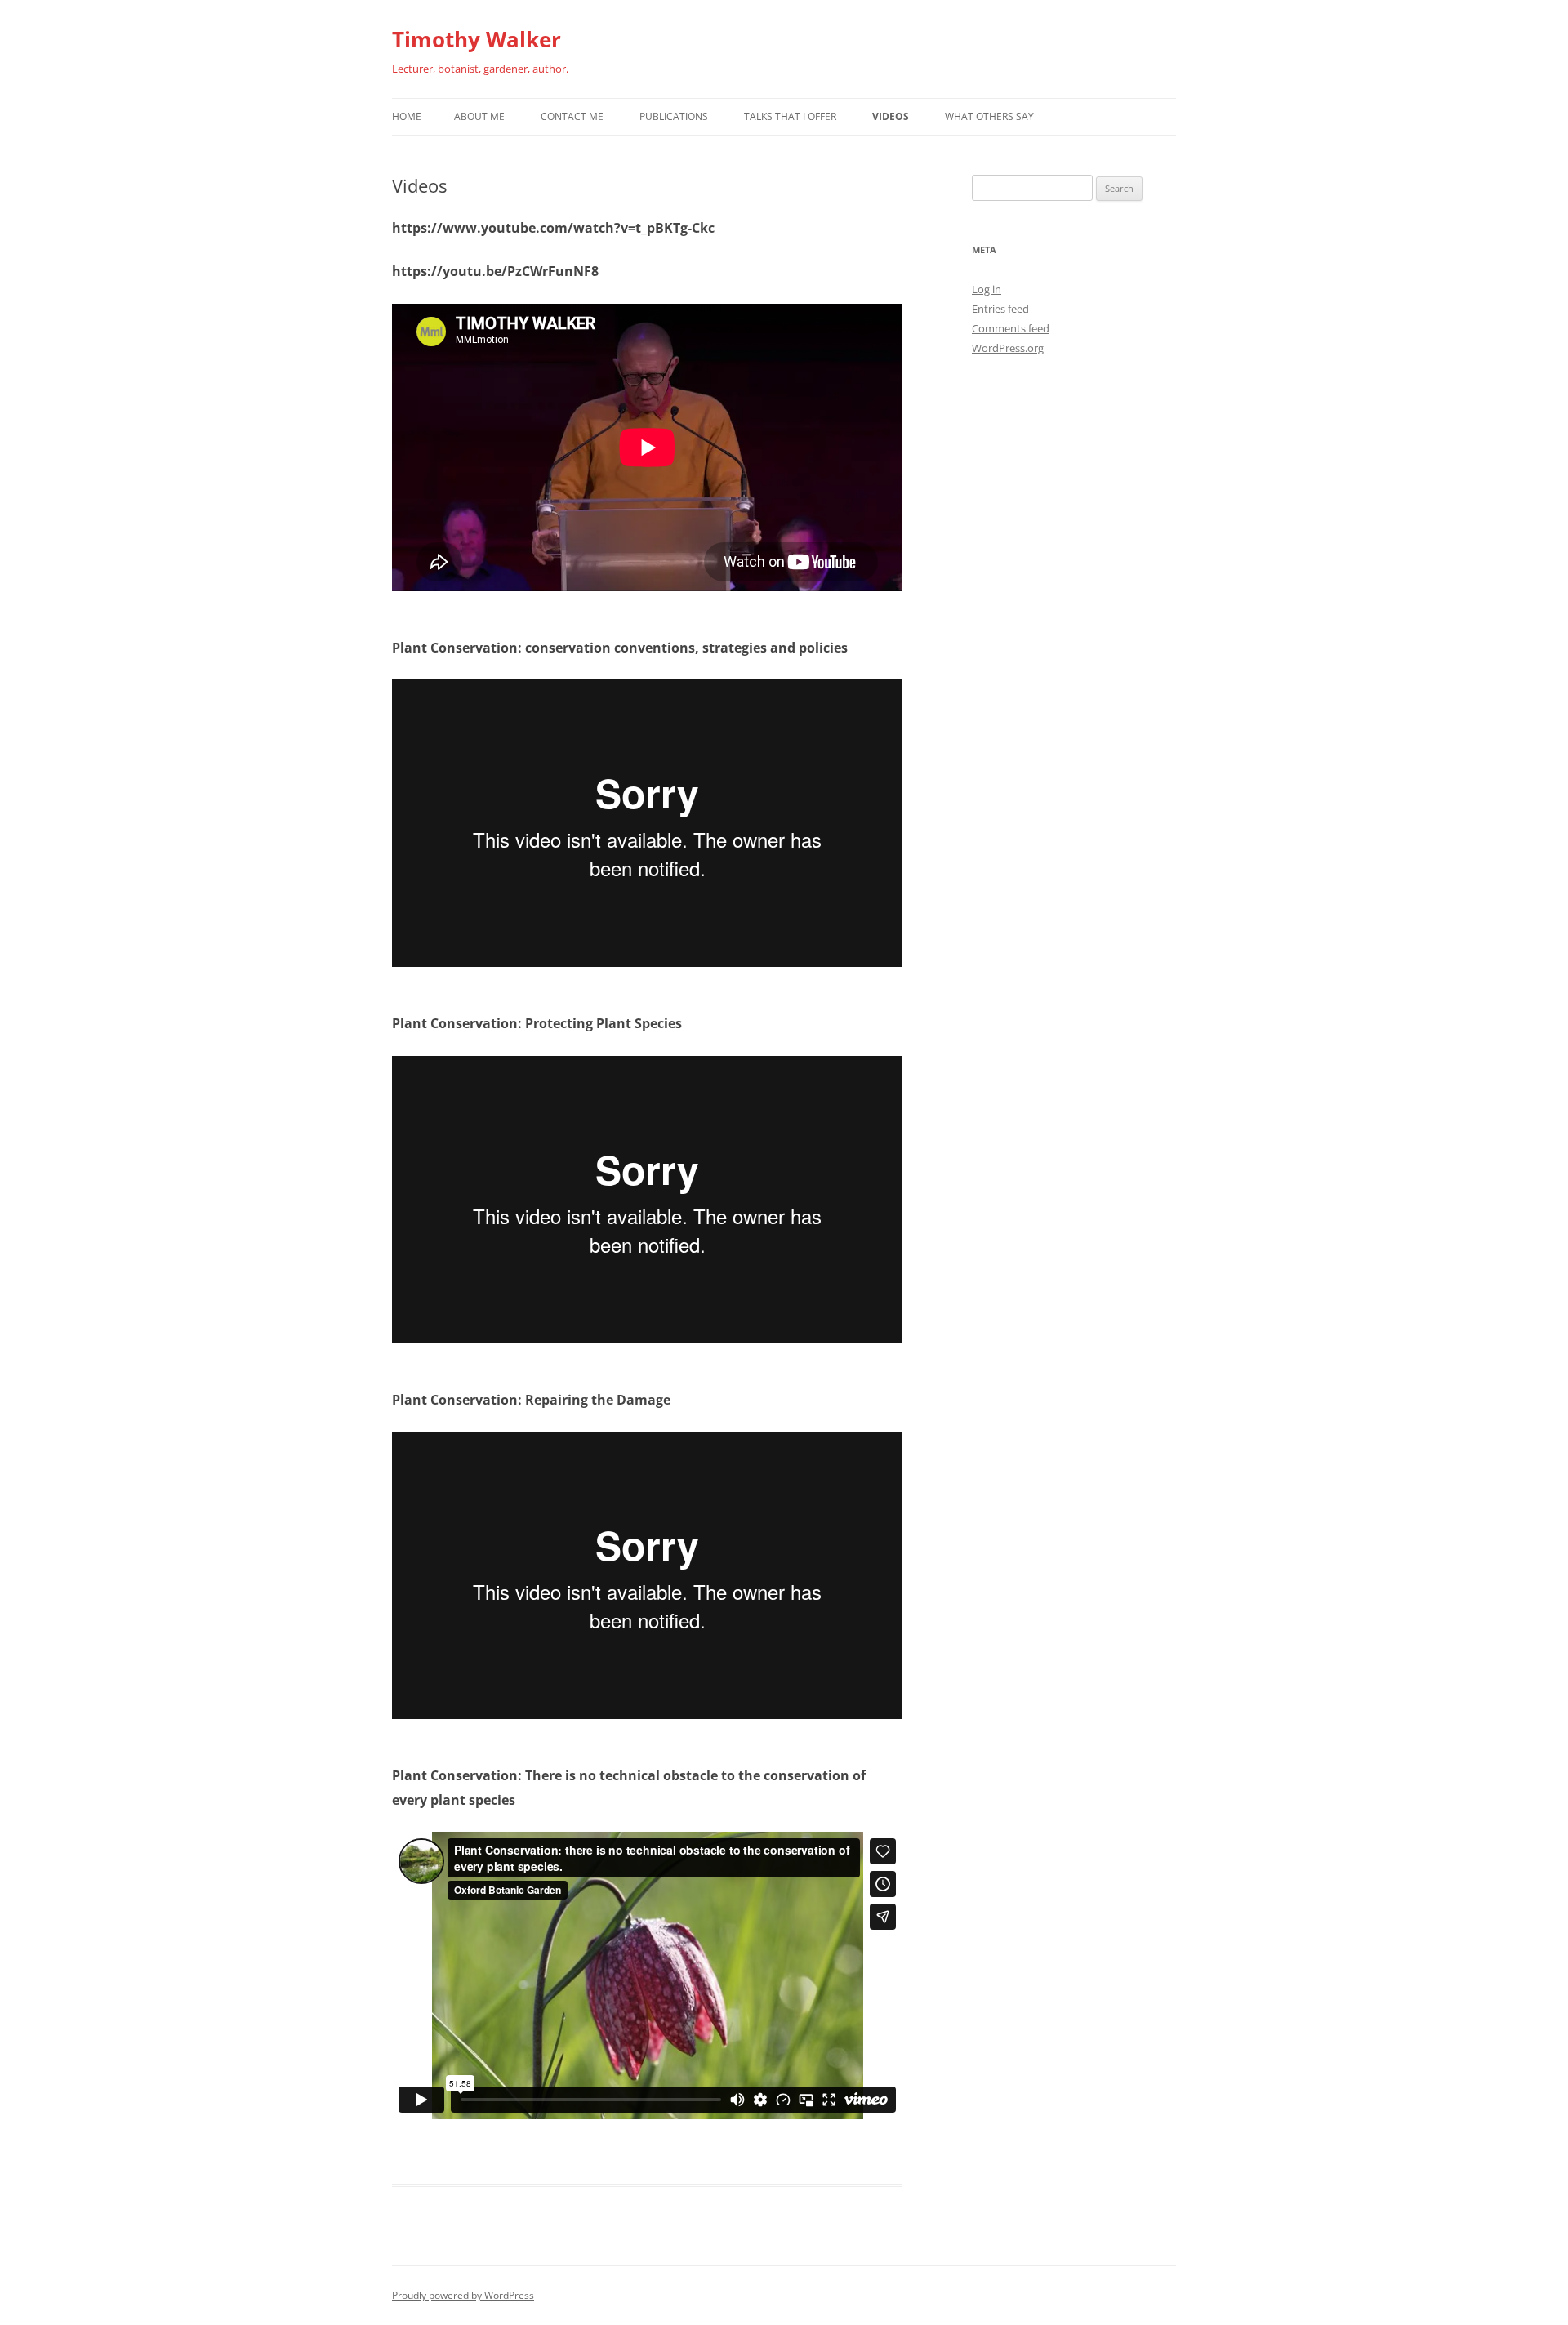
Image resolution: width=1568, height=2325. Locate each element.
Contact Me (572, 116)
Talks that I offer (790, 116)
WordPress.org (1008, 348)
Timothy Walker (477, 39)
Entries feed (1000, 309)
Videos (891, 116)
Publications (674, 116)
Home (407, 116)
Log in (987, 289)
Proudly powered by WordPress (463, 2295)
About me (479, 116)
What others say (989, 116)
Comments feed (1011, 328)
